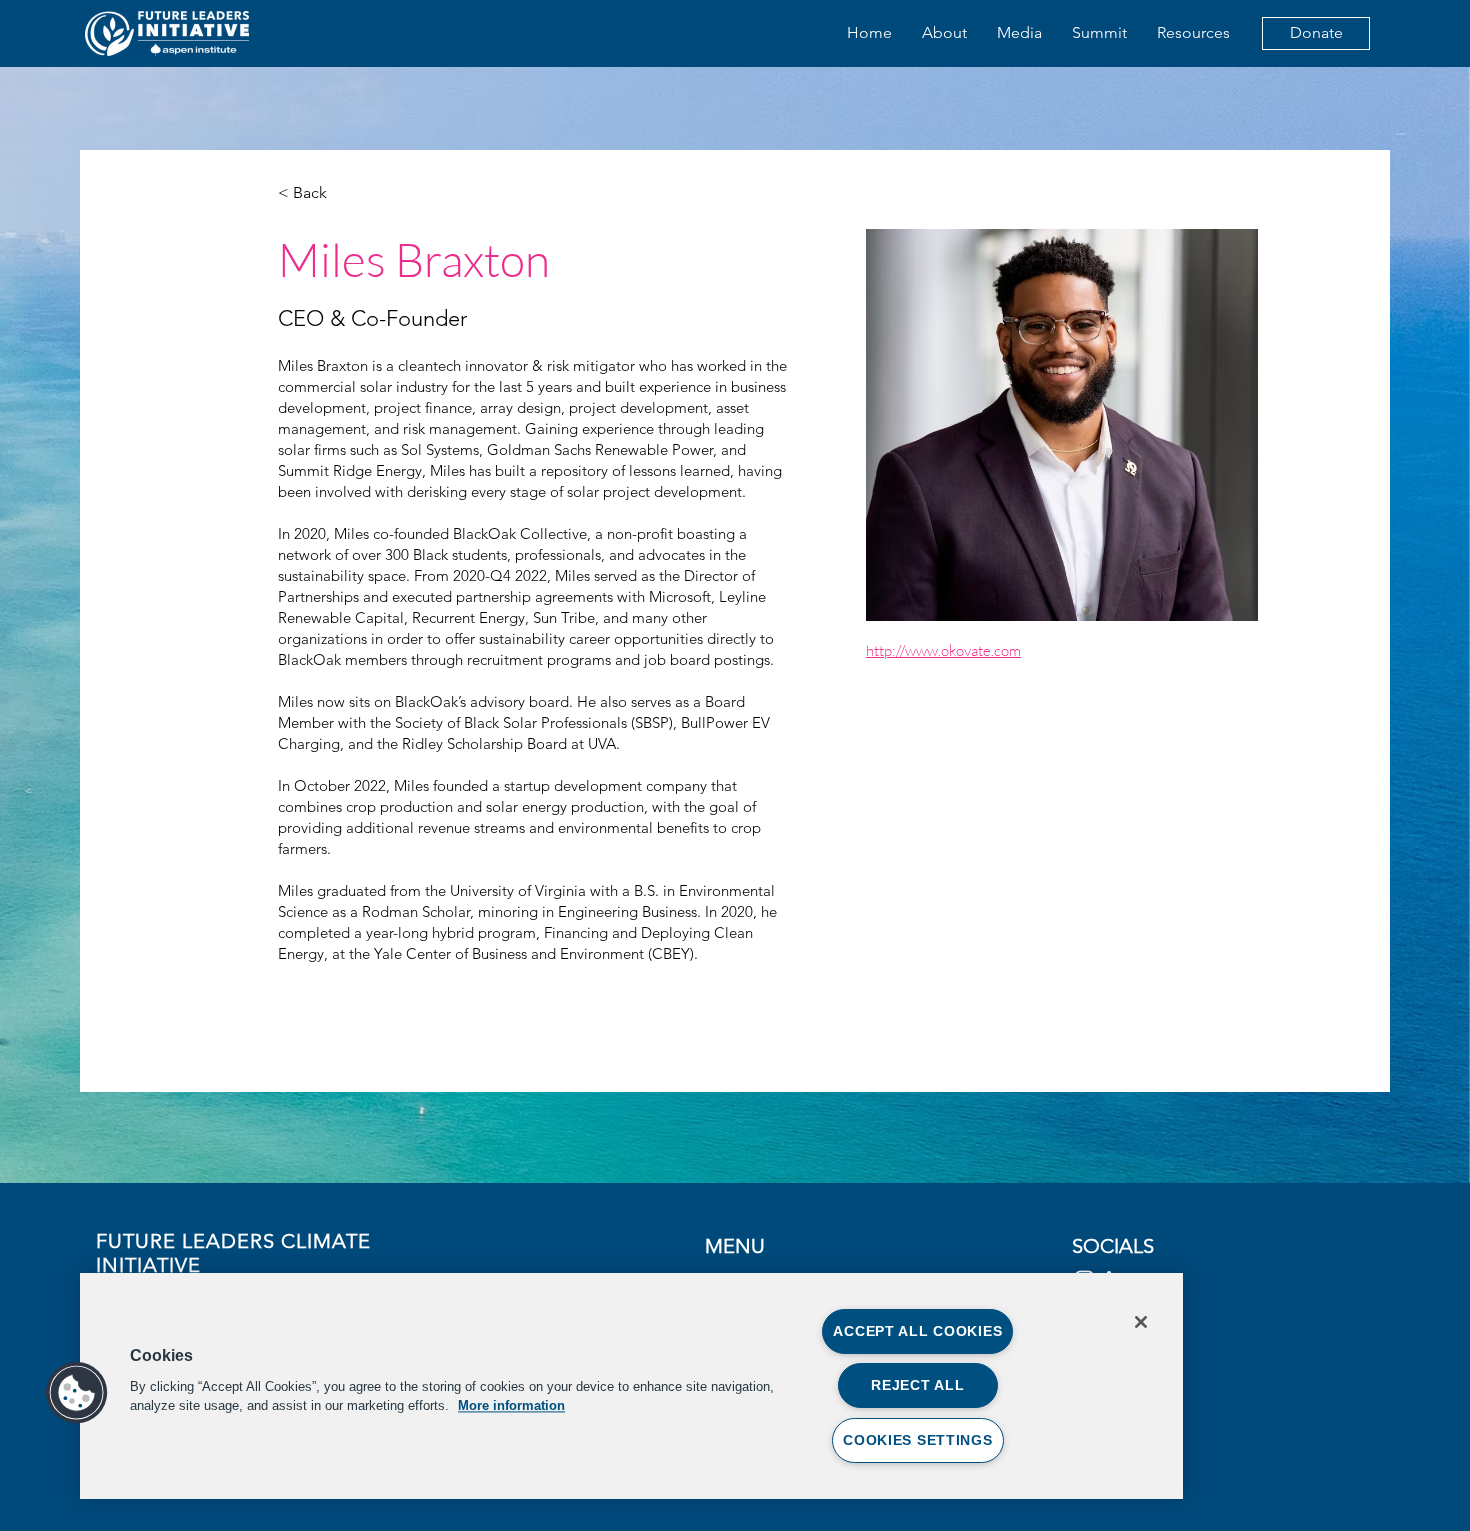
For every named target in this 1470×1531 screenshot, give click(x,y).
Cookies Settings (918, 1440)
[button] (77, 1393)
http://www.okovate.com (943, 650)
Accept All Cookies (917, 1331)
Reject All (917, 1385)
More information (511, 1405)
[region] (631, 1386)
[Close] (1141, 1322)
